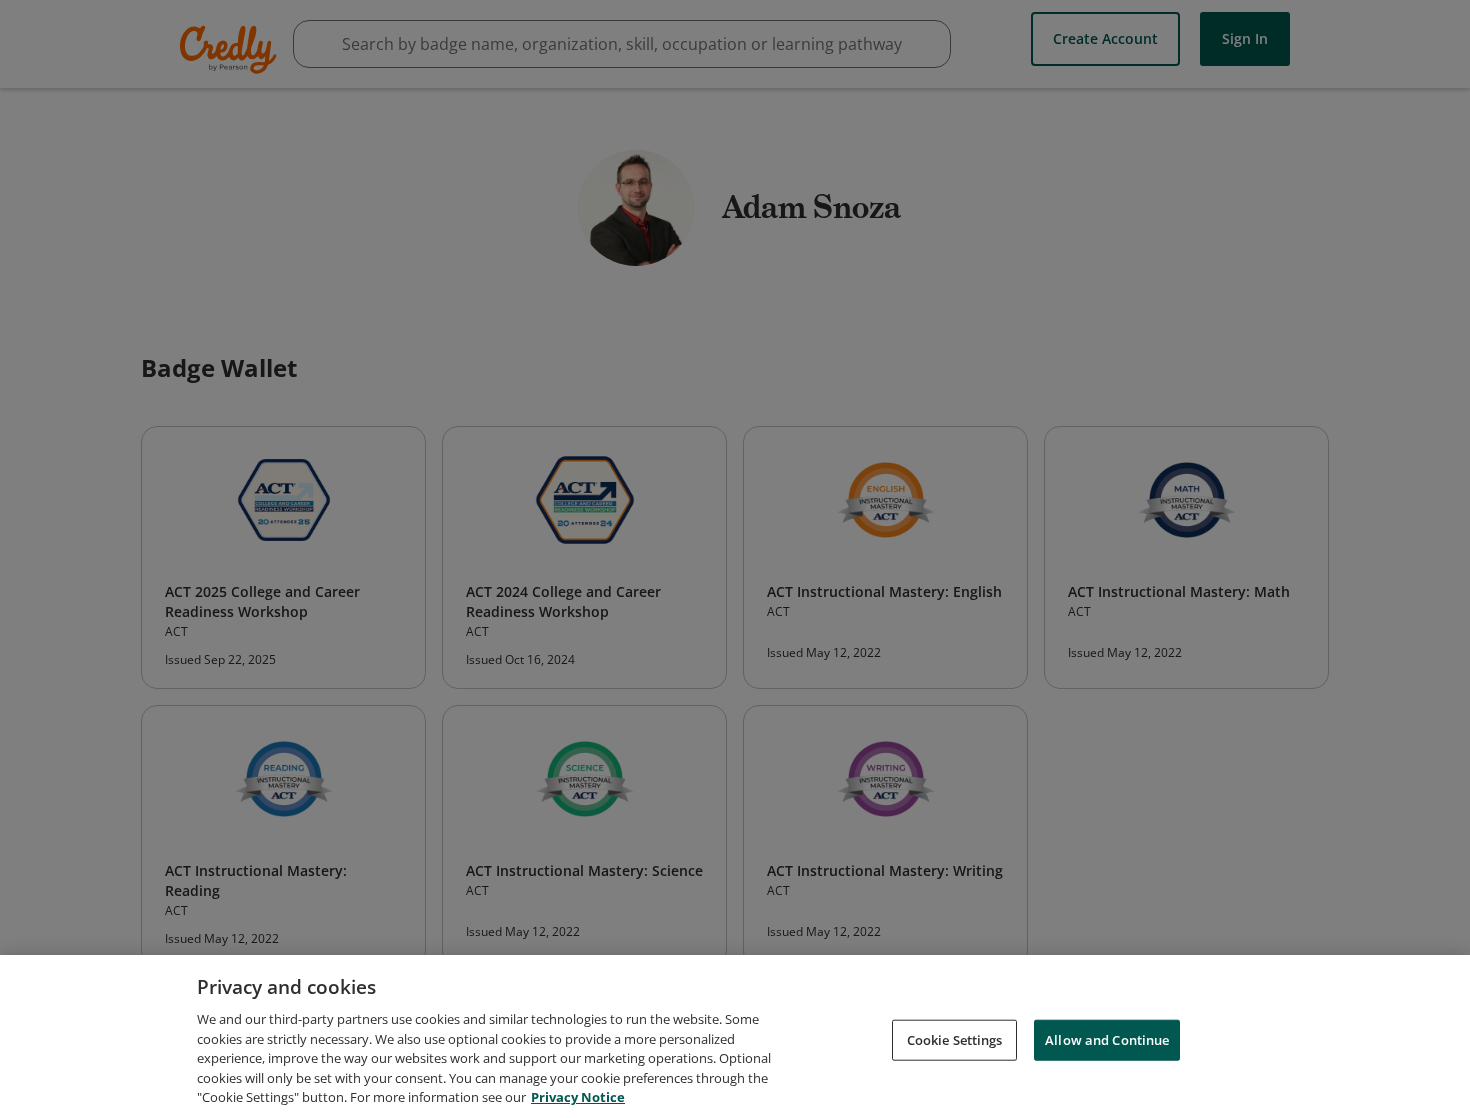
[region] (735, 1036)
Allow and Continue (1107, 1039)
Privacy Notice (578, 1097)
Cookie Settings (955, 1039)
